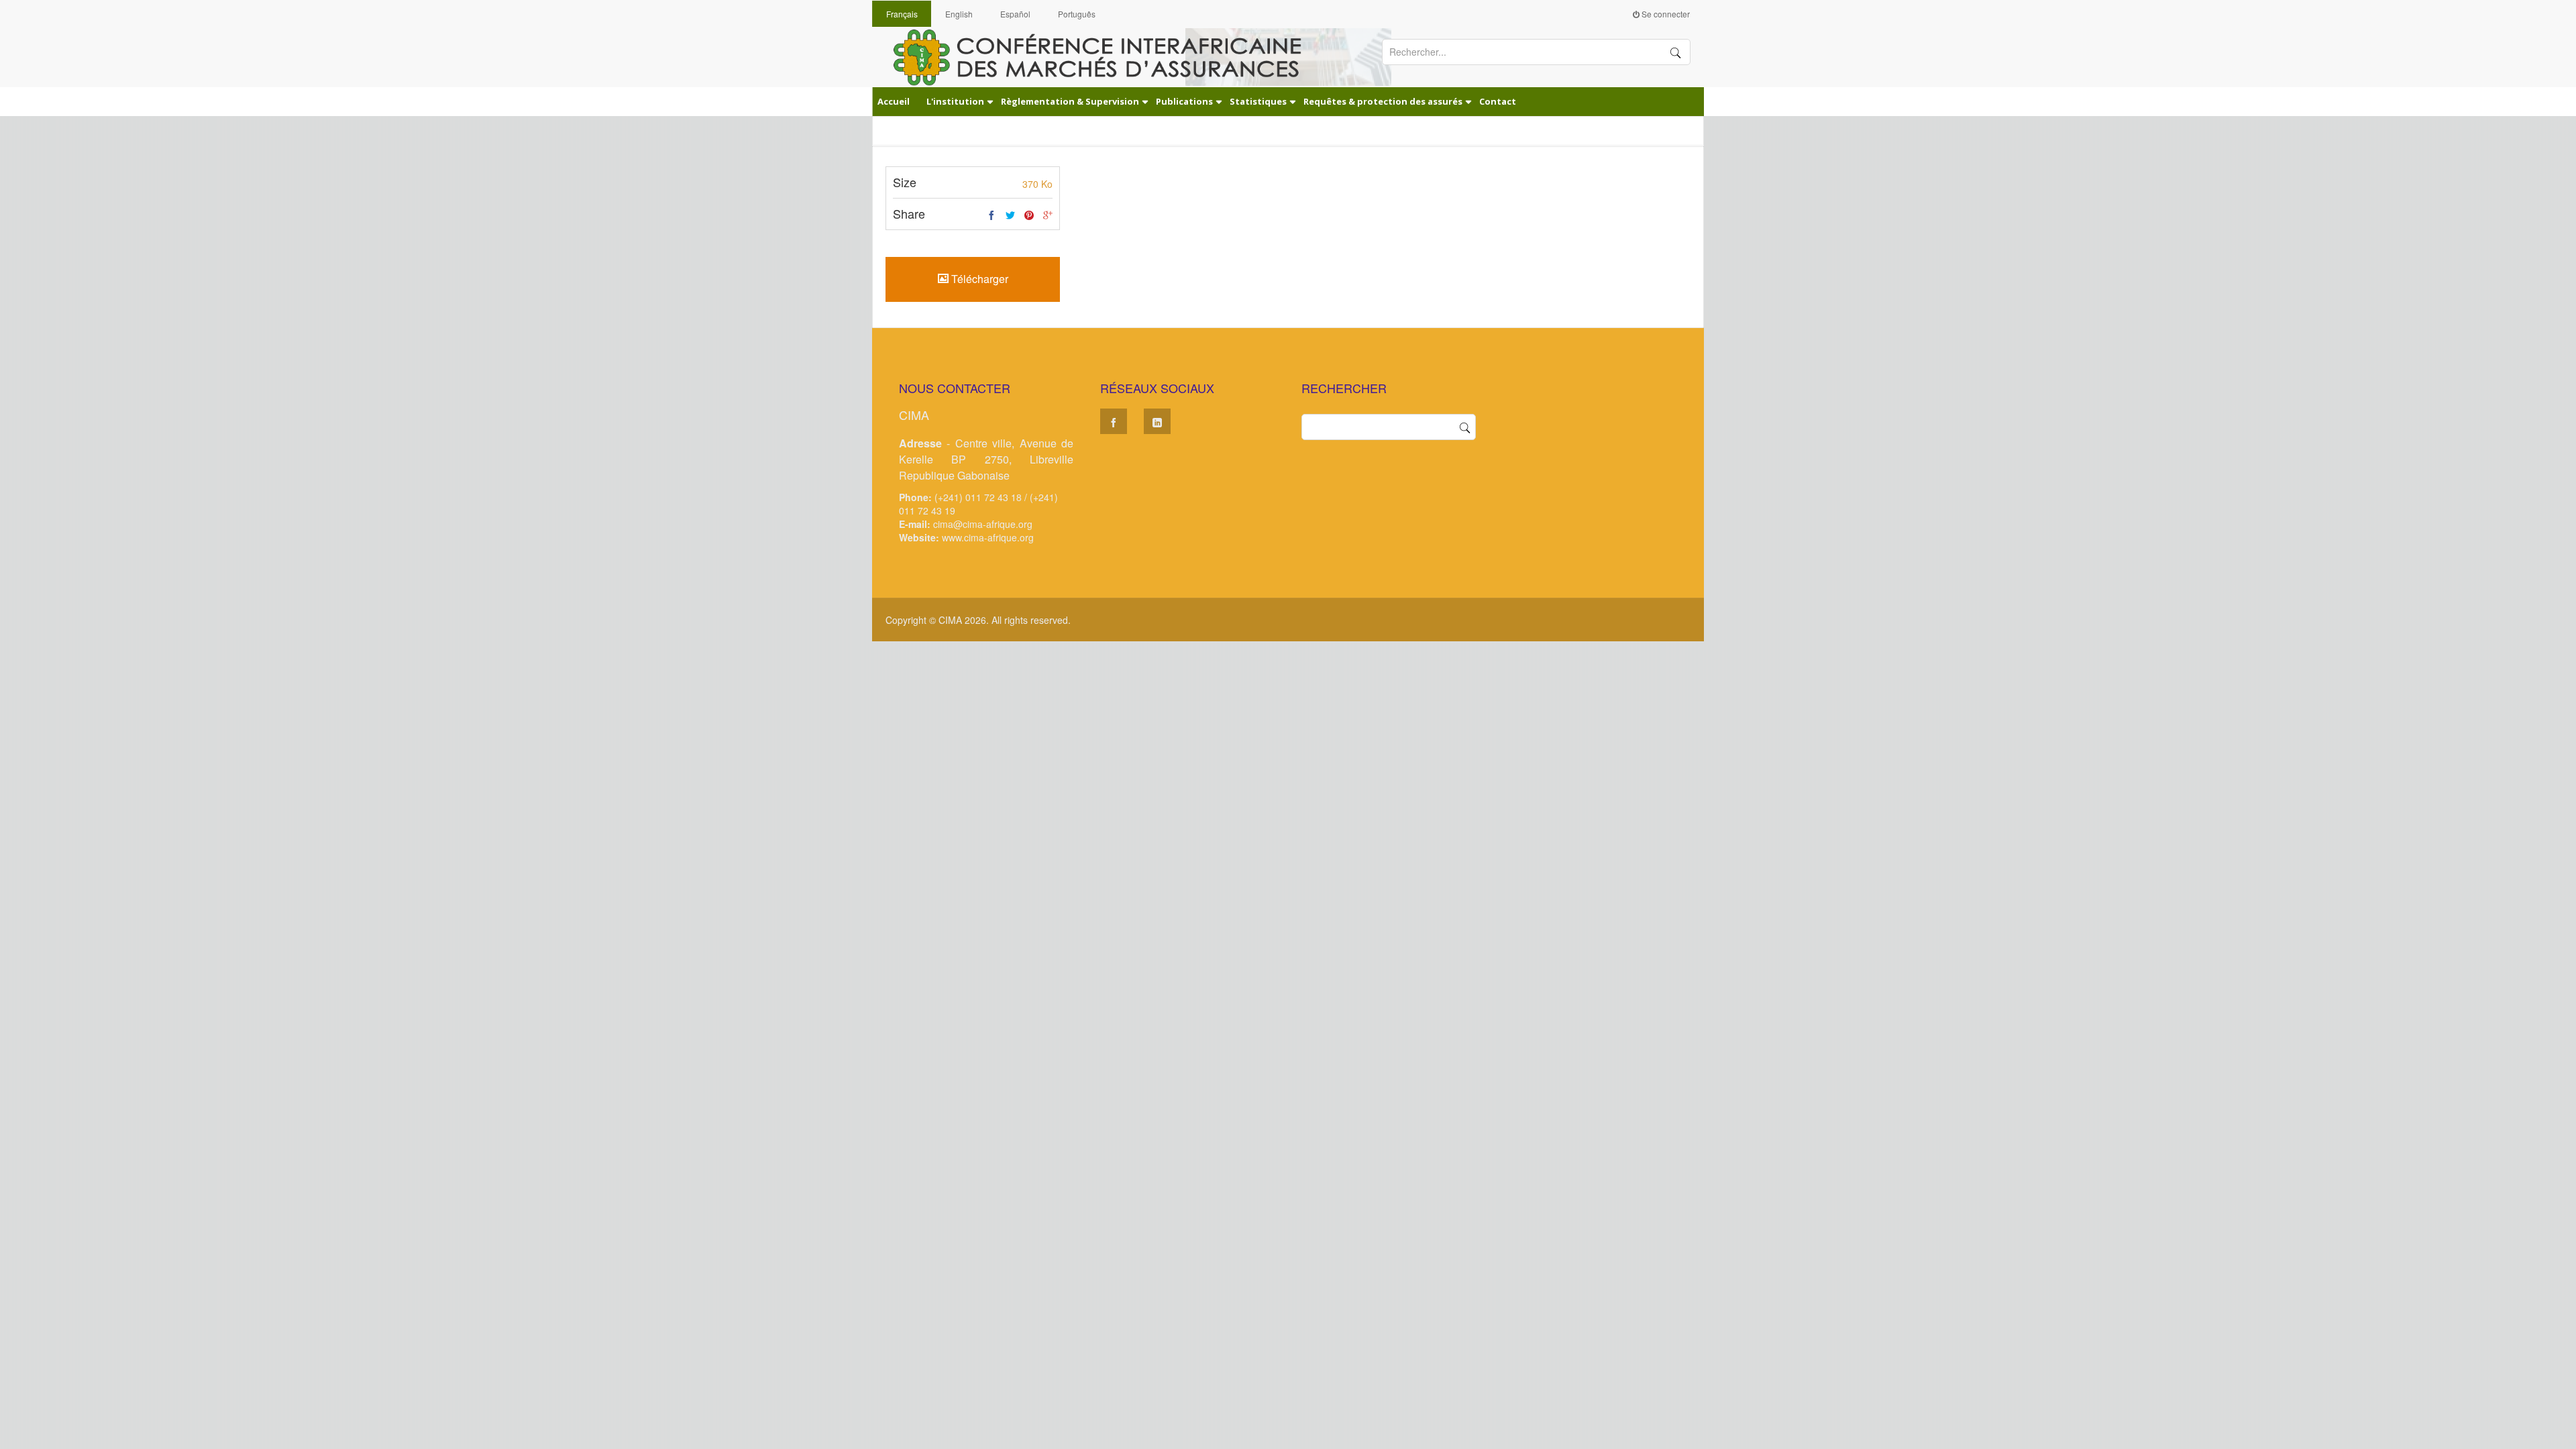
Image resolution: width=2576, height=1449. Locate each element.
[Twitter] (1010, 215)
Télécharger (978, 279)
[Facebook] (991, 215)
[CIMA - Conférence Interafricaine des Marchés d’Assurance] (1107, 56)
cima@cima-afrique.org (983, 524)
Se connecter (1665, 14)
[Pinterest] (1029, 215)
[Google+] (1048, 215)
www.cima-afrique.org (988, 537)
